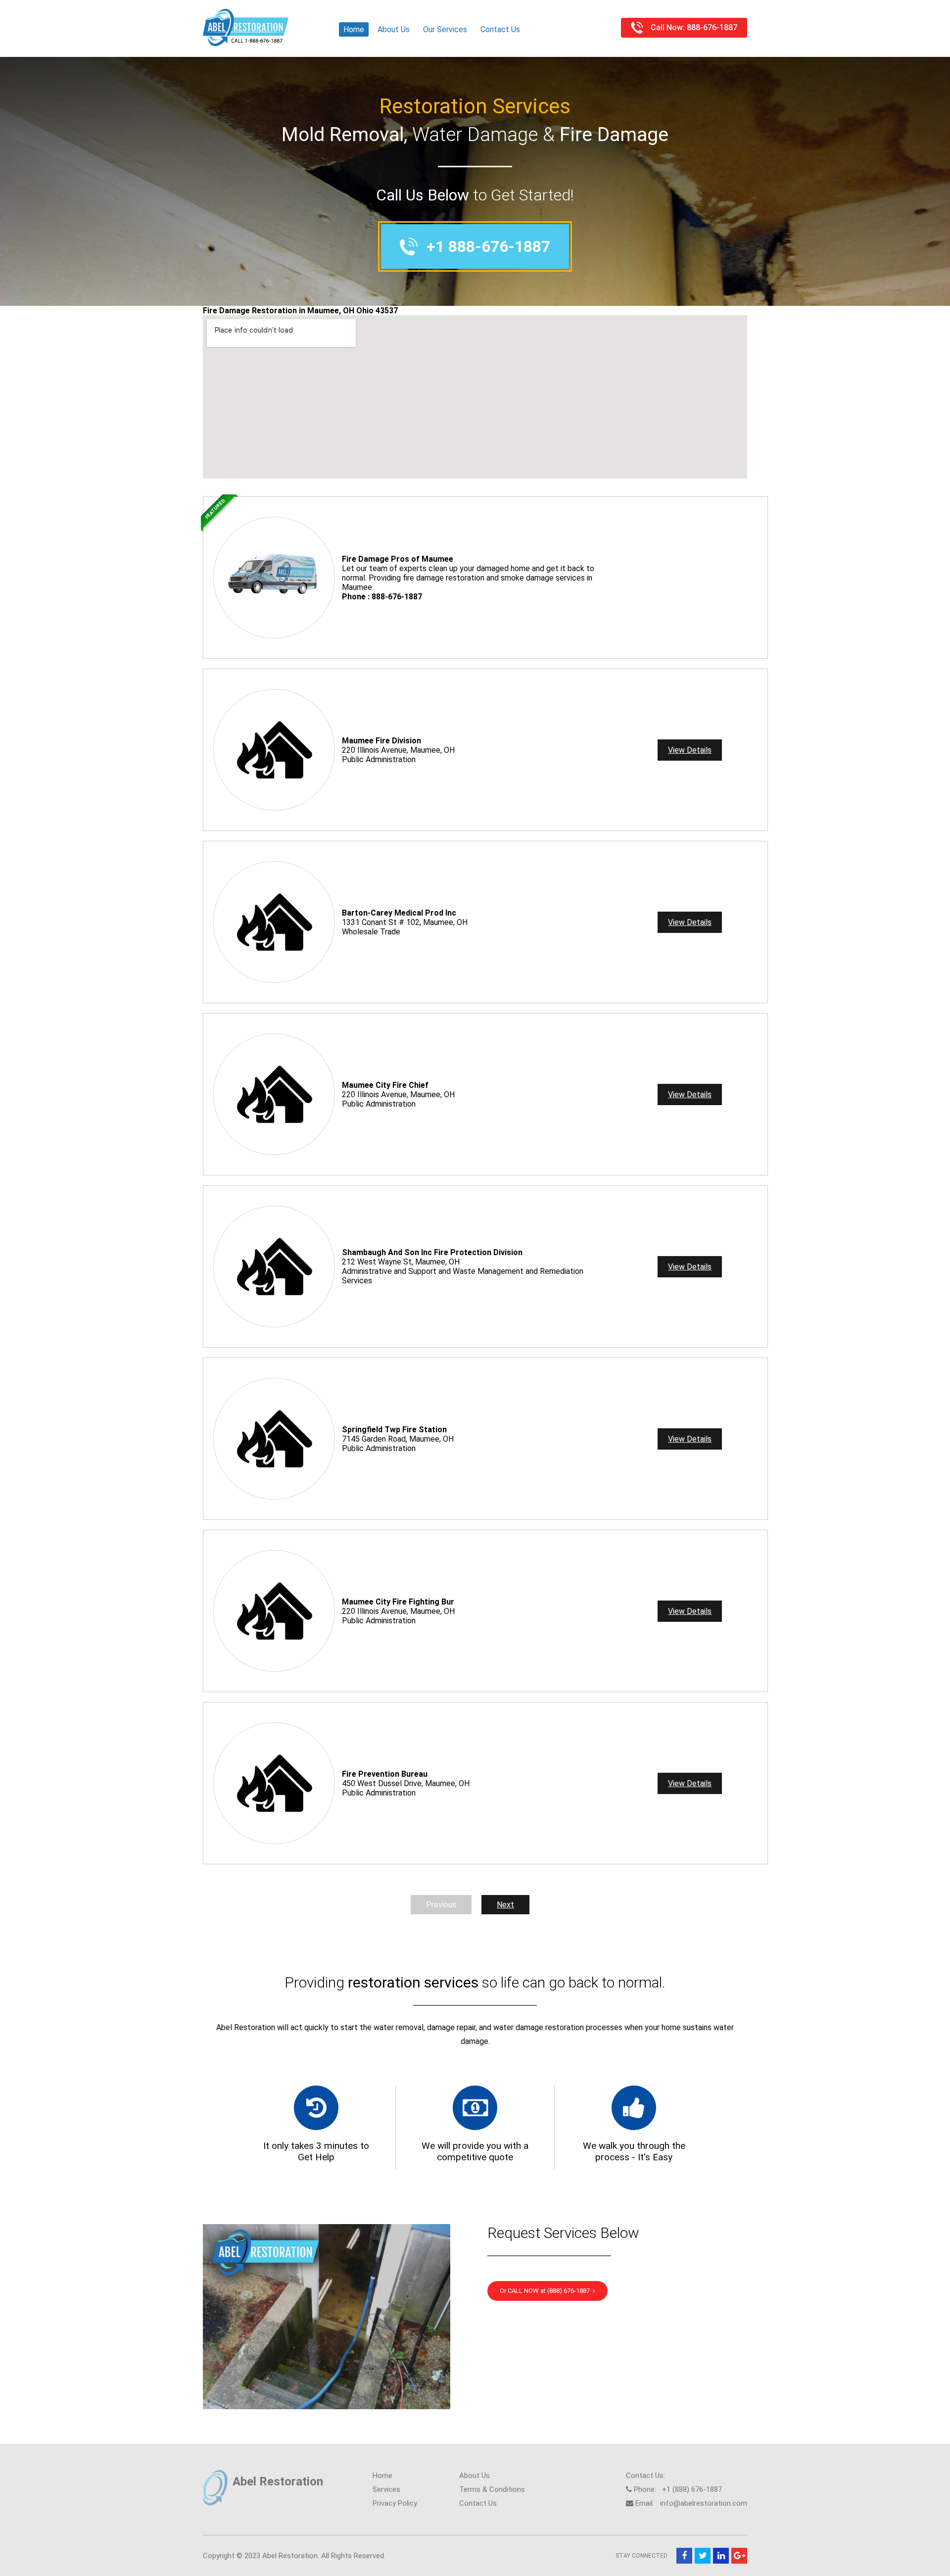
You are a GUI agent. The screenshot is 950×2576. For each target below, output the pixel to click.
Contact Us (500, 29)
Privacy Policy (395, 2503)
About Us (394, 29)
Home (354, 29)
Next (505, 1905)
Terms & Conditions (492, 2489)
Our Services (445, 29)
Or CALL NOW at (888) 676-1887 (546, 2291)
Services (386, 2489)
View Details (690, 750)
